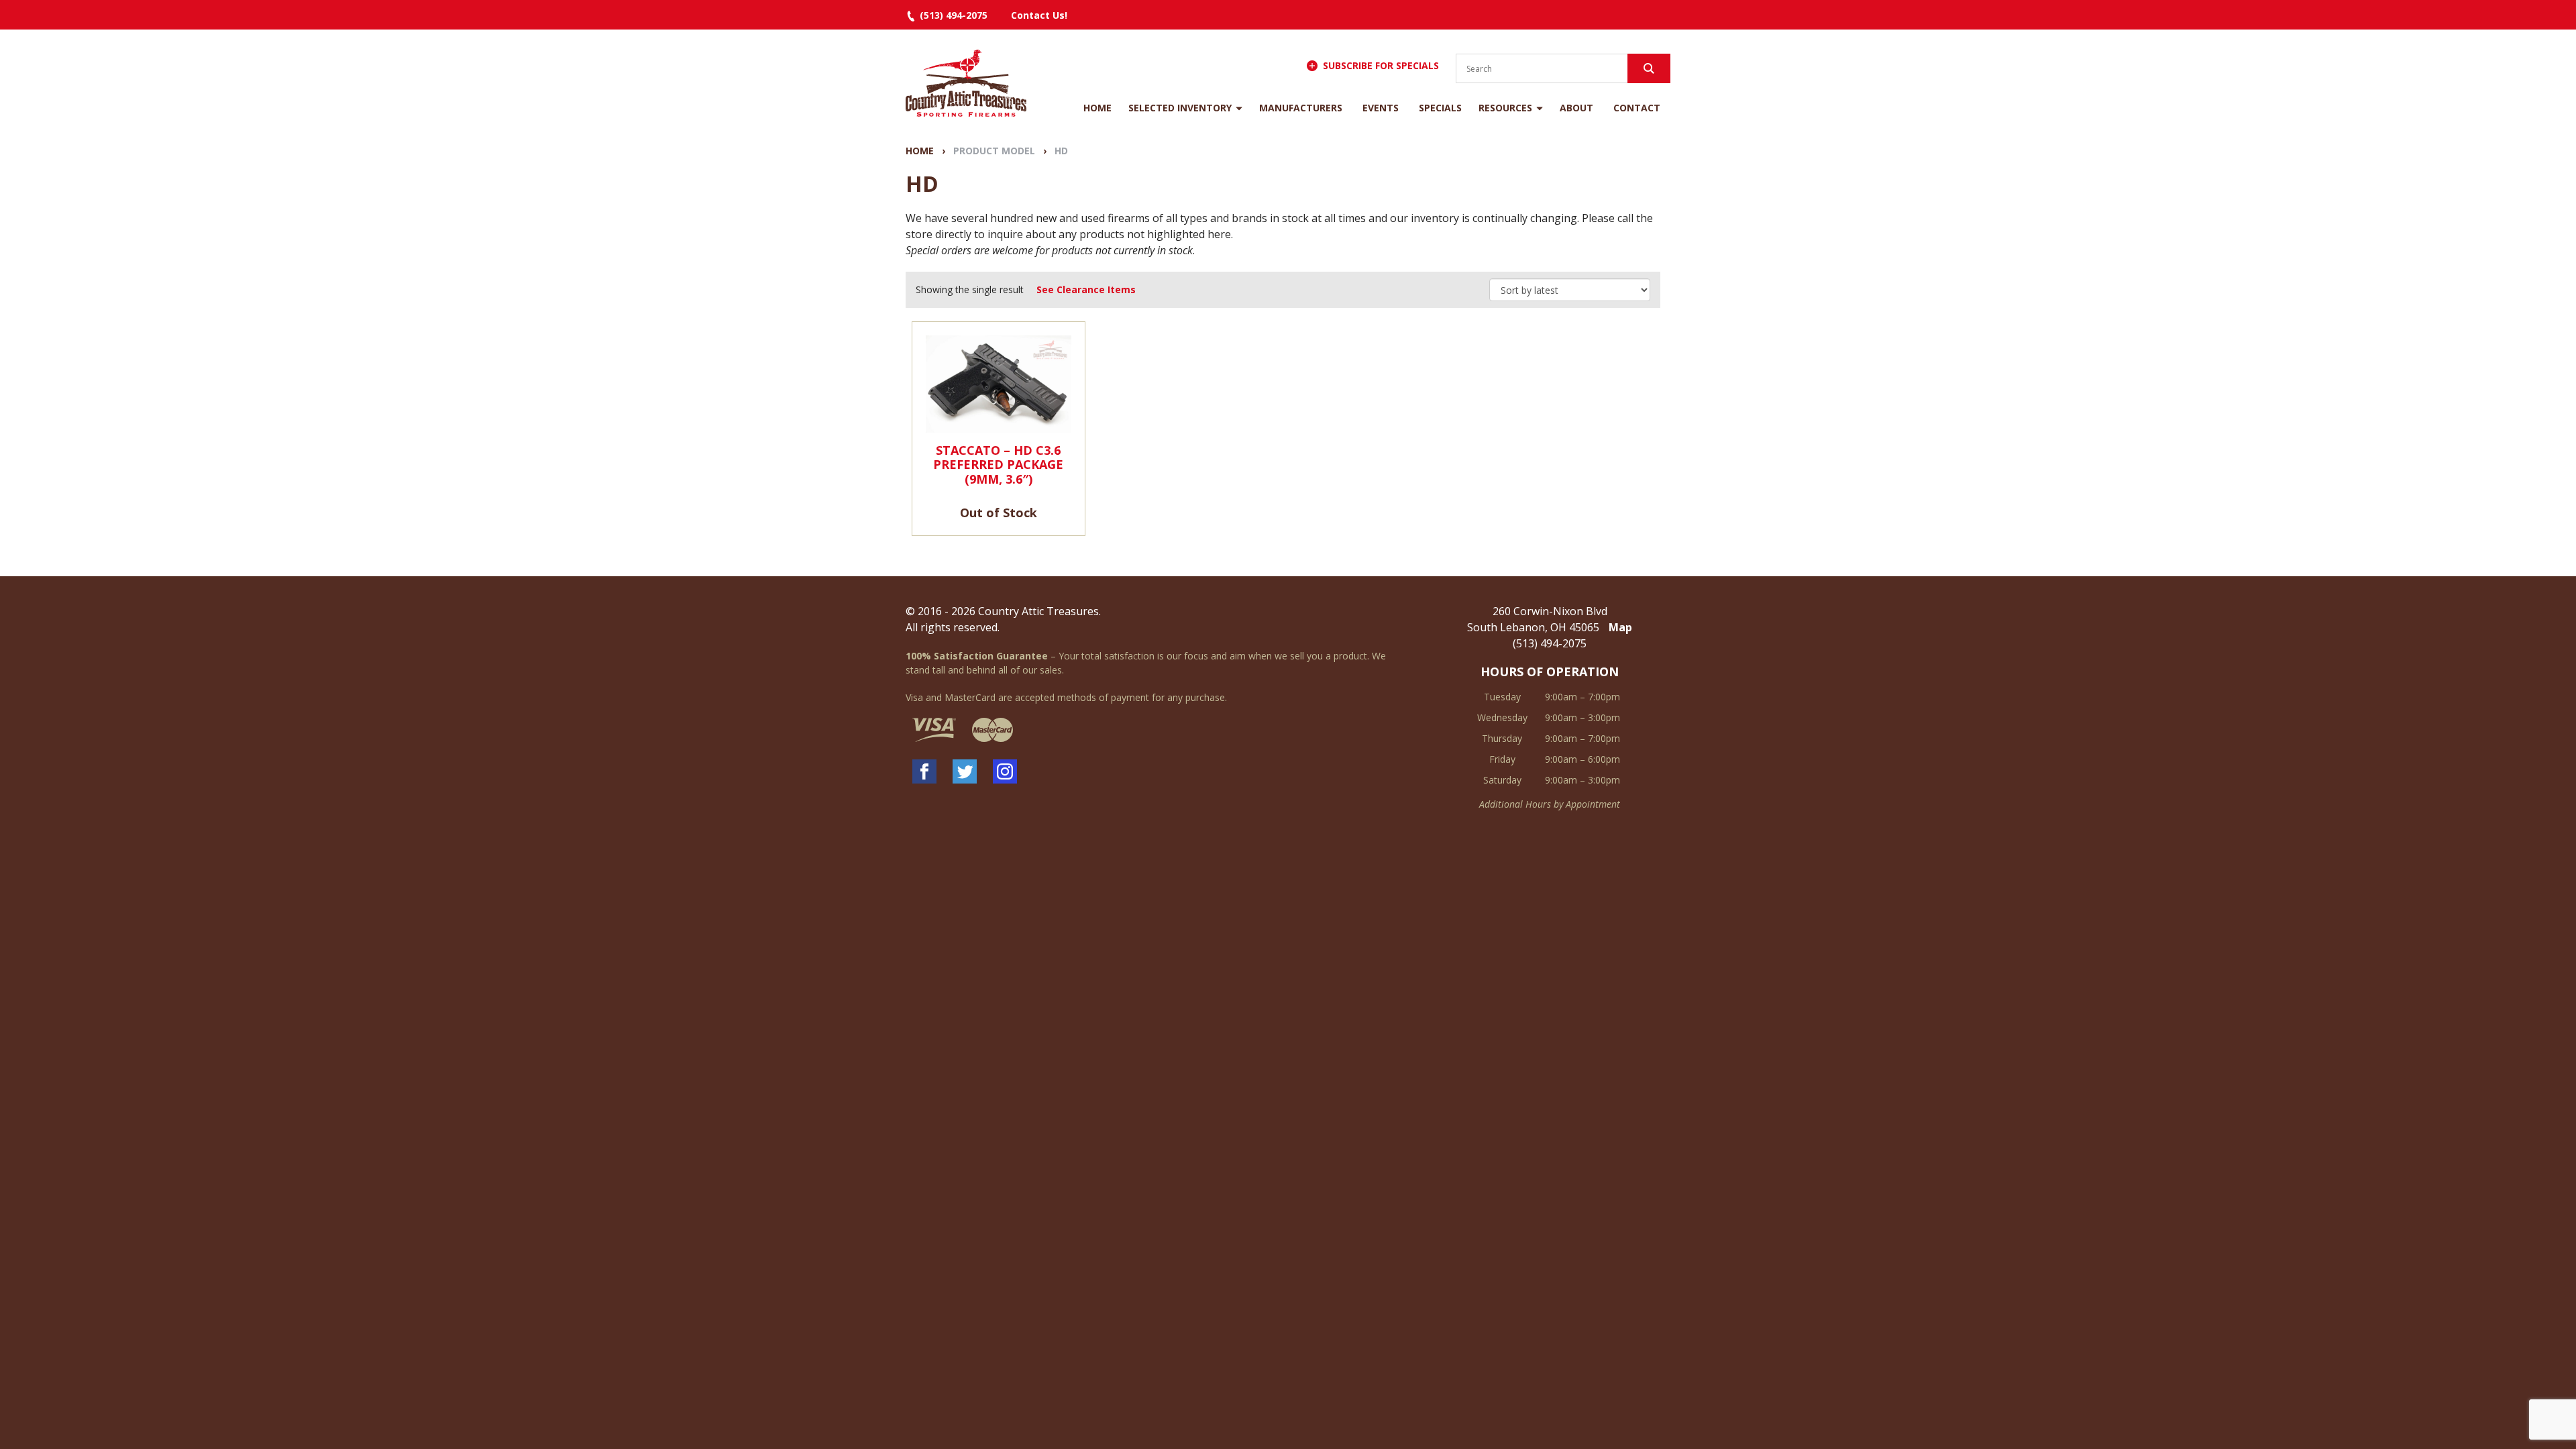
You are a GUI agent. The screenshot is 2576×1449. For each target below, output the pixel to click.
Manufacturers (1301, 108)
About (1576, 108)
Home (1097, 108)
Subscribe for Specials (1381, 65)
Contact (1637, 108)
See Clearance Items (1086, 289)
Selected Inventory (1180, 108)
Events (1381, 108)
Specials (1440, 108)
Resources (1505, 108)
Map (1620, 627)
